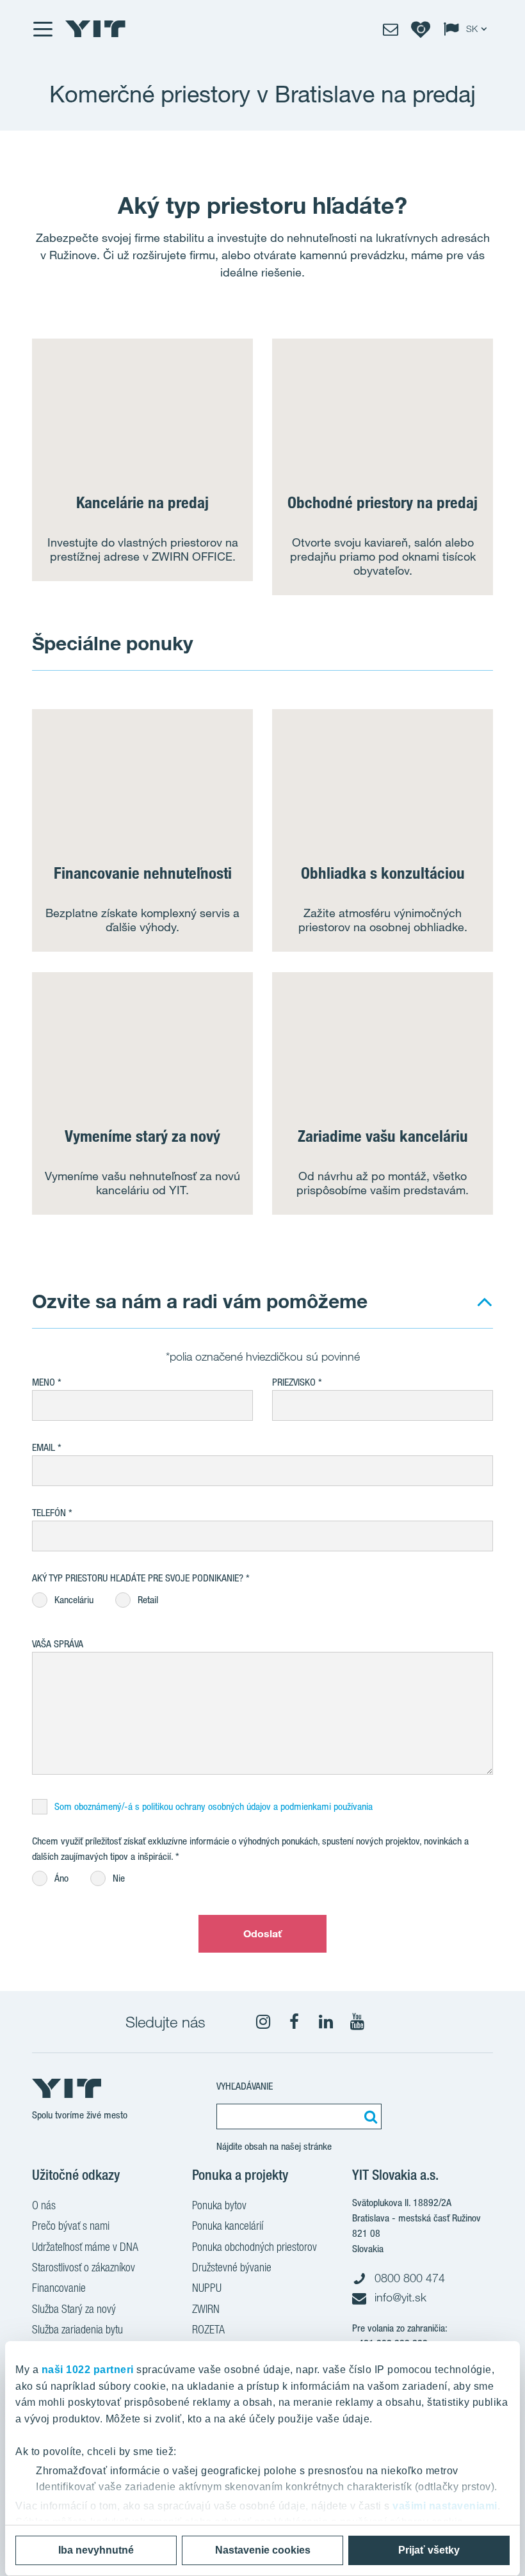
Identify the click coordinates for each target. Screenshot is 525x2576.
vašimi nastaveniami (445, 2506)
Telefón (49, 1513)
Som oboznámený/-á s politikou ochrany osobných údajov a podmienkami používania (214, 1806)
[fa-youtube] (357, 2022)
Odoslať (263, 1933)
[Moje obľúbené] (421, 29)
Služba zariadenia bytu (77, 2329)
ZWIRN (206, 2309)
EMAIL (44, 1447)
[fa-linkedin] (326, 2022)
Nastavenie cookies (263, 2550)
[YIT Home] (95, 29)
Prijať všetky (429, 2550)
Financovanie (59, 2288)
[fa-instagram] (263, 2022)
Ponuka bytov (219, 2205)
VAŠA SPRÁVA (58, 1644)
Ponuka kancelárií (228, 2226)
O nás (44, 2205)
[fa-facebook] (295, 2022)
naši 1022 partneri (88, 2370)
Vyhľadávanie (245, 2086)
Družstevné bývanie (232, 2267)
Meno (44, 1382)
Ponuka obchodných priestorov (254, 2247)
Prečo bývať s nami (71, 2226)
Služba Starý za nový (74, 2309)
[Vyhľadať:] (369, 2116)
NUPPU (207, 2288)
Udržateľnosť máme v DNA (85, 2247)
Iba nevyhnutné (96, 2550)
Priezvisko (294, 1382)
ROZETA (208, 2329)
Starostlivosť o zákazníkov (84, 2267)
